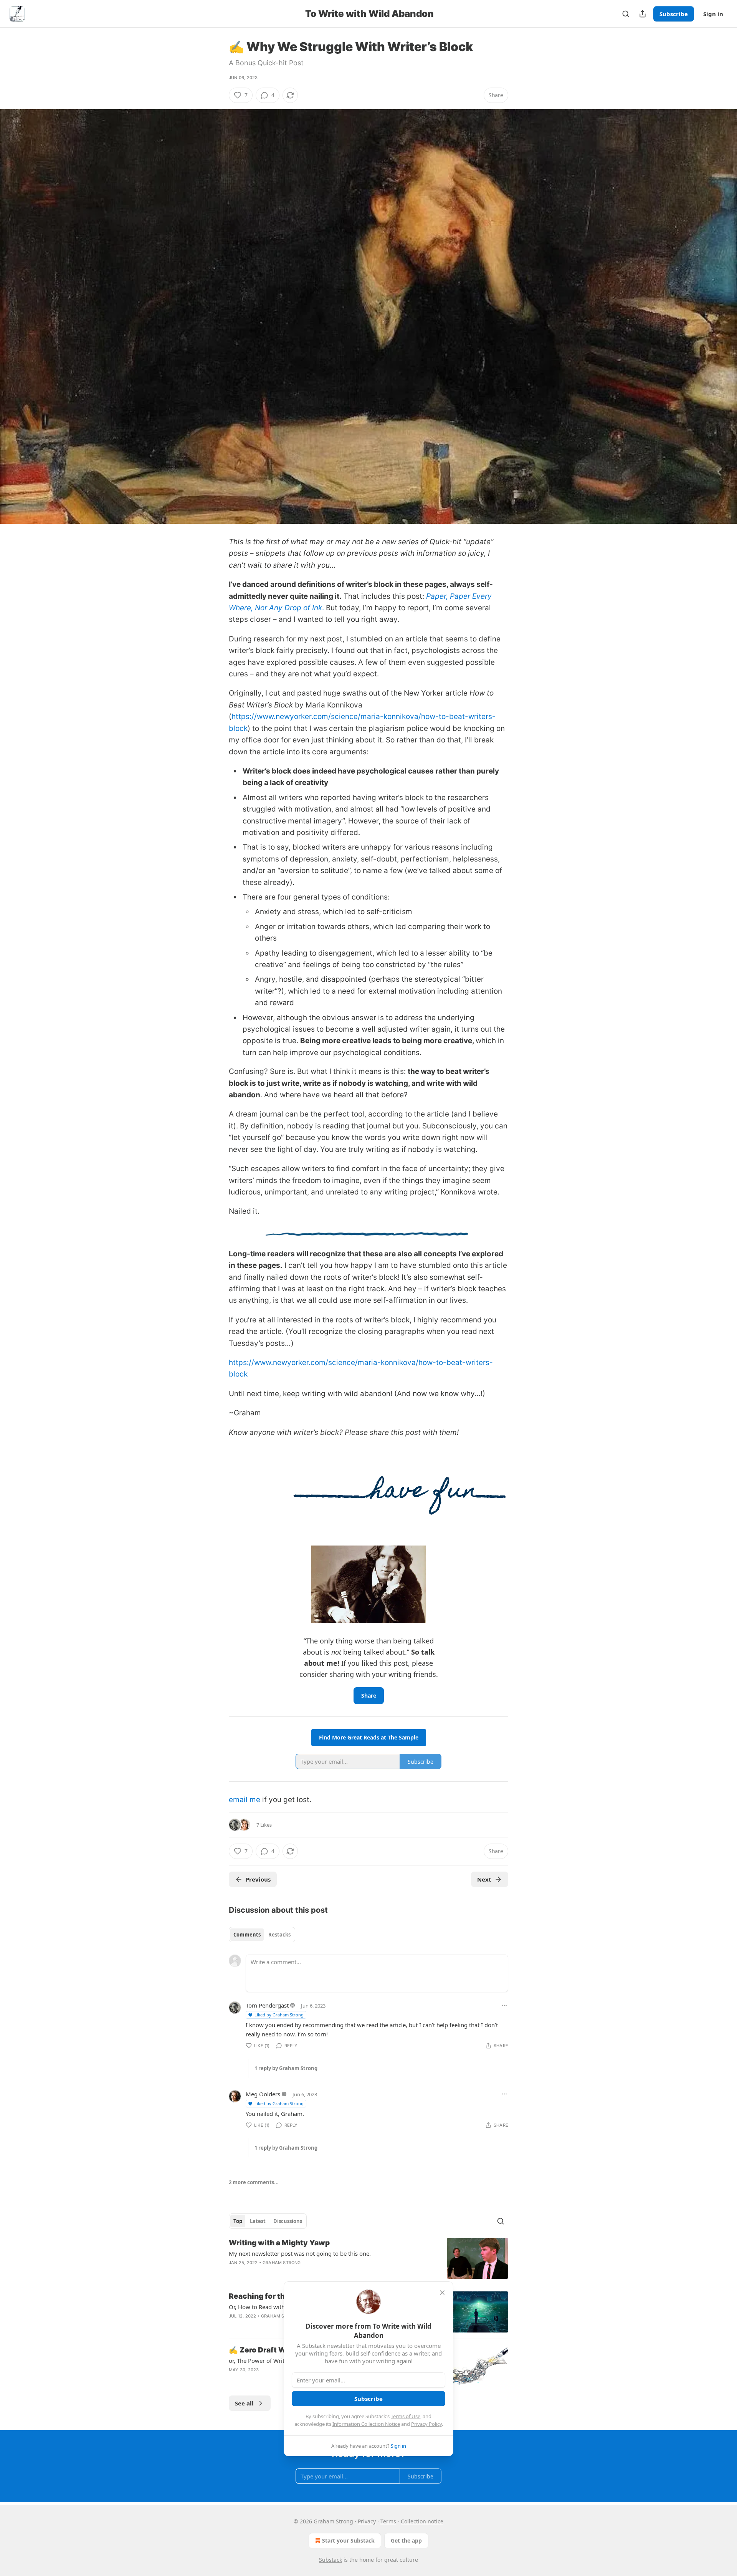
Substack (330, 2560)
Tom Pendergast (267, 2005)
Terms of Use (406, 2416)
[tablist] (262, 1935)
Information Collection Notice (366, 2424)
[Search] (626, 14)
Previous (258, 1879)
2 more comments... (254, 2182)
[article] (368, 2259)
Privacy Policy (426, 2424)
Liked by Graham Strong (279, 2015)
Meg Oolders (263, 2094)
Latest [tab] (258, 2221)
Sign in (713, 14)
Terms (388, 2521)
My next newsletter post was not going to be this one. (300, 2253)
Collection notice (422, 2521)
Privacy (367, 2521)
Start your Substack (348, 2540)
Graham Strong (282, 2263)
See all (244, 2403)
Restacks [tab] (279, 1935)
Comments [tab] (247, 1935)
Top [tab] (238, 2221)
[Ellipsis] (504, 2005)
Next (484, 1879)
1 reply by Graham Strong (286, 2068)
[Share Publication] (643, 14)
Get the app (406, 2540)
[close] (442, 2293)
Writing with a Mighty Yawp (279, 2243)
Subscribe (674, 14)
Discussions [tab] (288, 2221)
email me (245, 1800)
